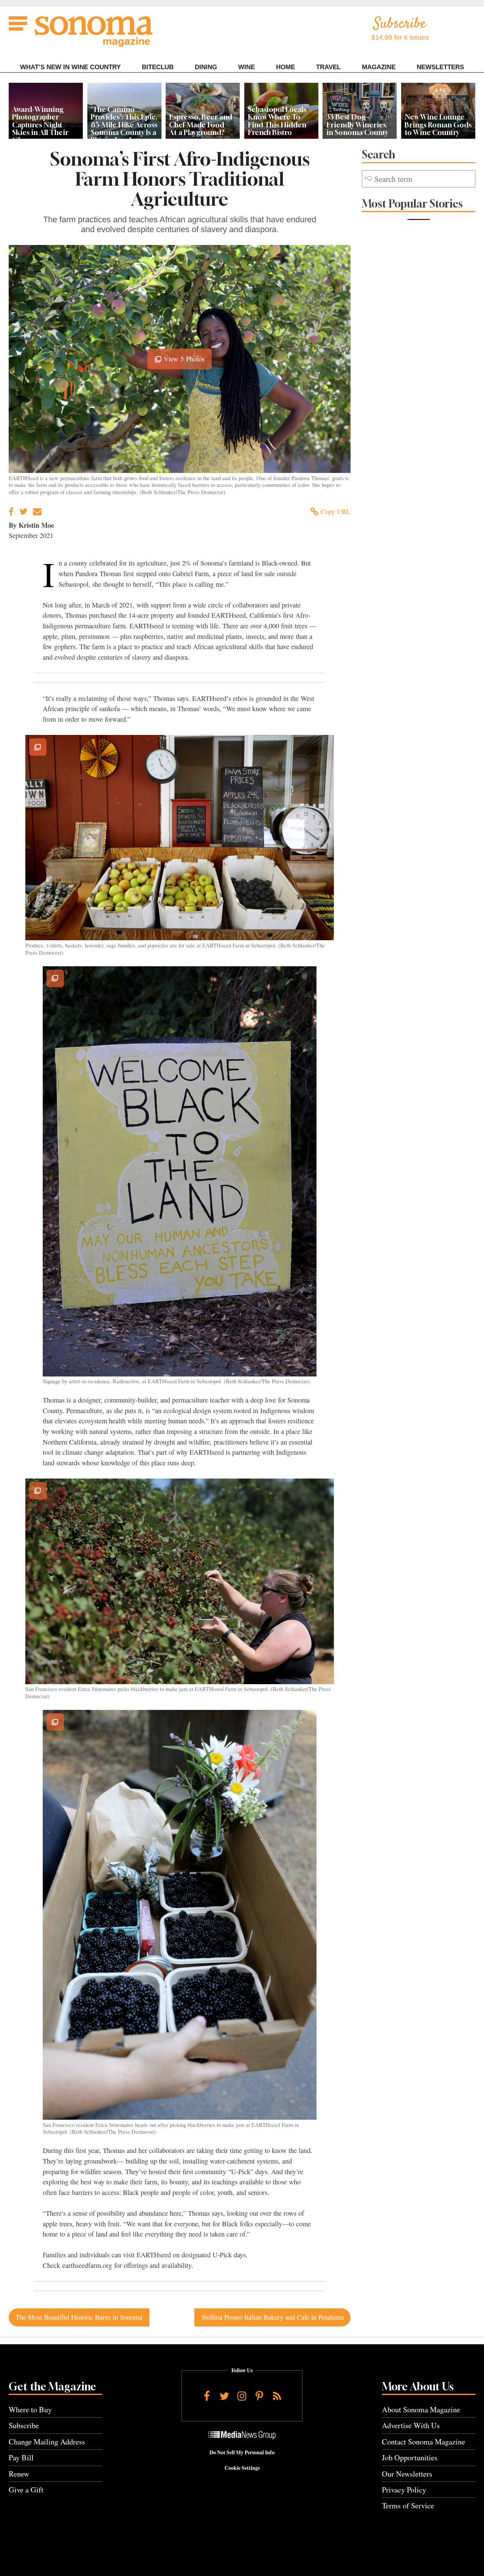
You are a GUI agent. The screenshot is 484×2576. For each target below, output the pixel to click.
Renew (19, 2474)
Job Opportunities (410, 2457)
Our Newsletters (407, 2474)
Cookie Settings (242, 2468)
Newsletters (440, 67)
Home (285, 67)
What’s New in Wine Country (70, 67)
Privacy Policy (404, 2490)
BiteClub (158, 67)
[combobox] (419, 179)
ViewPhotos (183, 362)
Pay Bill (21, 2457)
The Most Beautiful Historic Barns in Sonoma (79, 2317)
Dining (206, 67)
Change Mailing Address (47, 2442)
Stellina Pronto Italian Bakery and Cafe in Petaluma (273, 2317)
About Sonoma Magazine (421, 2409)
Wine (247, 67)
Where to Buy (30, 2409)
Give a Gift (26, 2490)
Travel (328, 67)
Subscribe (24, 2425)
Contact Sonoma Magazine (423, 2442)
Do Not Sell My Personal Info (242, 2452)
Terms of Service (408, 2505)
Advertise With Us (411, 2425)
